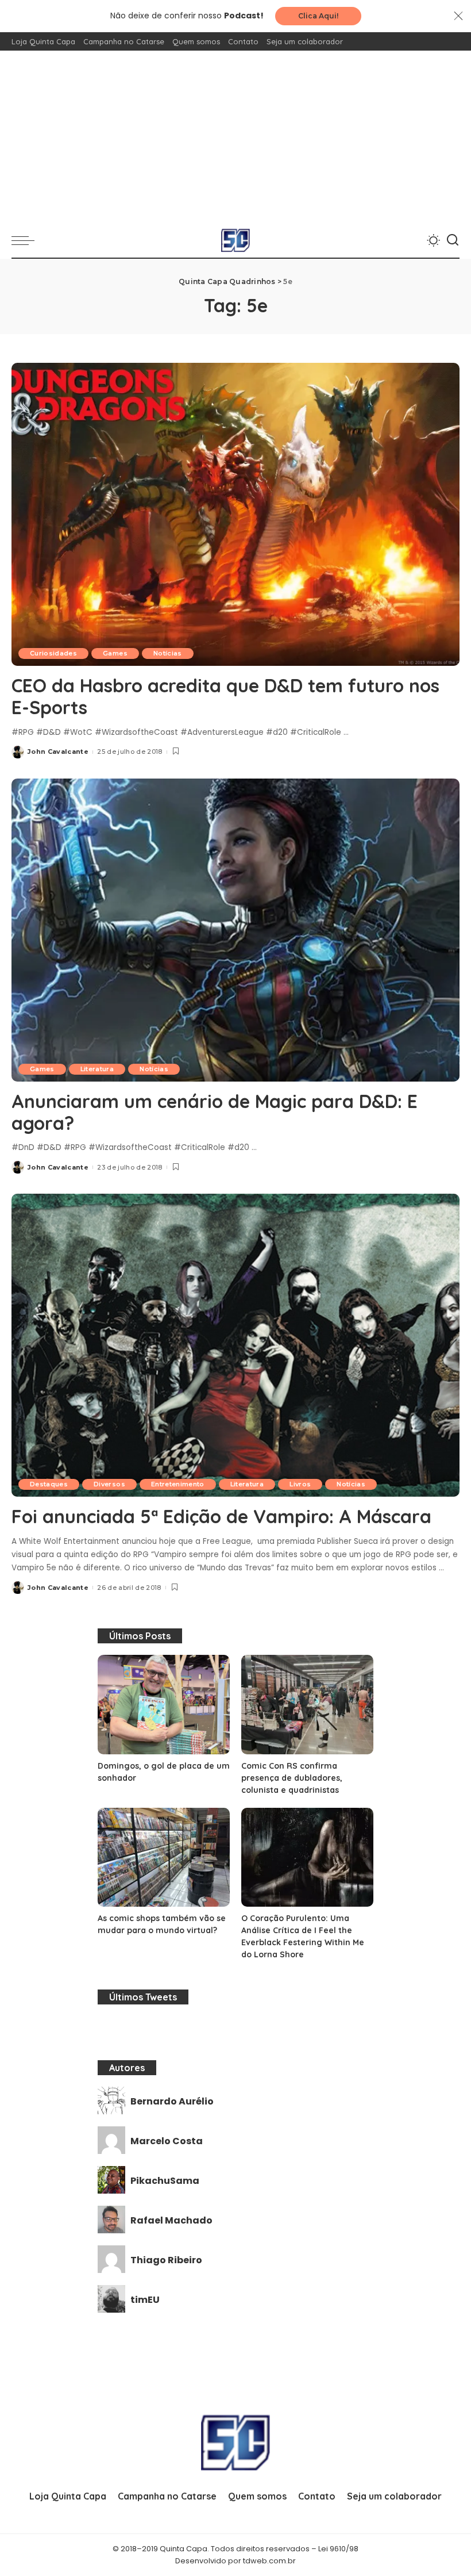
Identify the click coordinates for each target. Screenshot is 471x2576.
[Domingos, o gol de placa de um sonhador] (164, 1705)
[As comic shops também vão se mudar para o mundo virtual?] (164, 1858)
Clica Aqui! (318, 16)
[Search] (453, 240)
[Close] (458, 16)
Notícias (168, 653)
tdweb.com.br (269, 2561)
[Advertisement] (235, 137)
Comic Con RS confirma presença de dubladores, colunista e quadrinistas (292, 1778)
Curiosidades (53, 653)
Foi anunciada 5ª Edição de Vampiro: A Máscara (221, 1516)
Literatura (97, 1069)
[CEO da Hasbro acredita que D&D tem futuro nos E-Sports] (235, 514)
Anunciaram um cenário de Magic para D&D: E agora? (215, 1112)
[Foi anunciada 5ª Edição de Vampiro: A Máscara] (235, 1345)
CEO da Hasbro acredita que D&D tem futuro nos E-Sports (225, 696)
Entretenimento (178, 1484)
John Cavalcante (58, 752)
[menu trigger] (26, 240)
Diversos (109, 1484)
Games (115, 653)
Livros (300, 1484)
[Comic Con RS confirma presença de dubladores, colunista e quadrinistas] (307, 1705)
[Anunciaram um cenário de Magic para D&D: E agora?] (235, 930)
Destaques (49, 1484)
